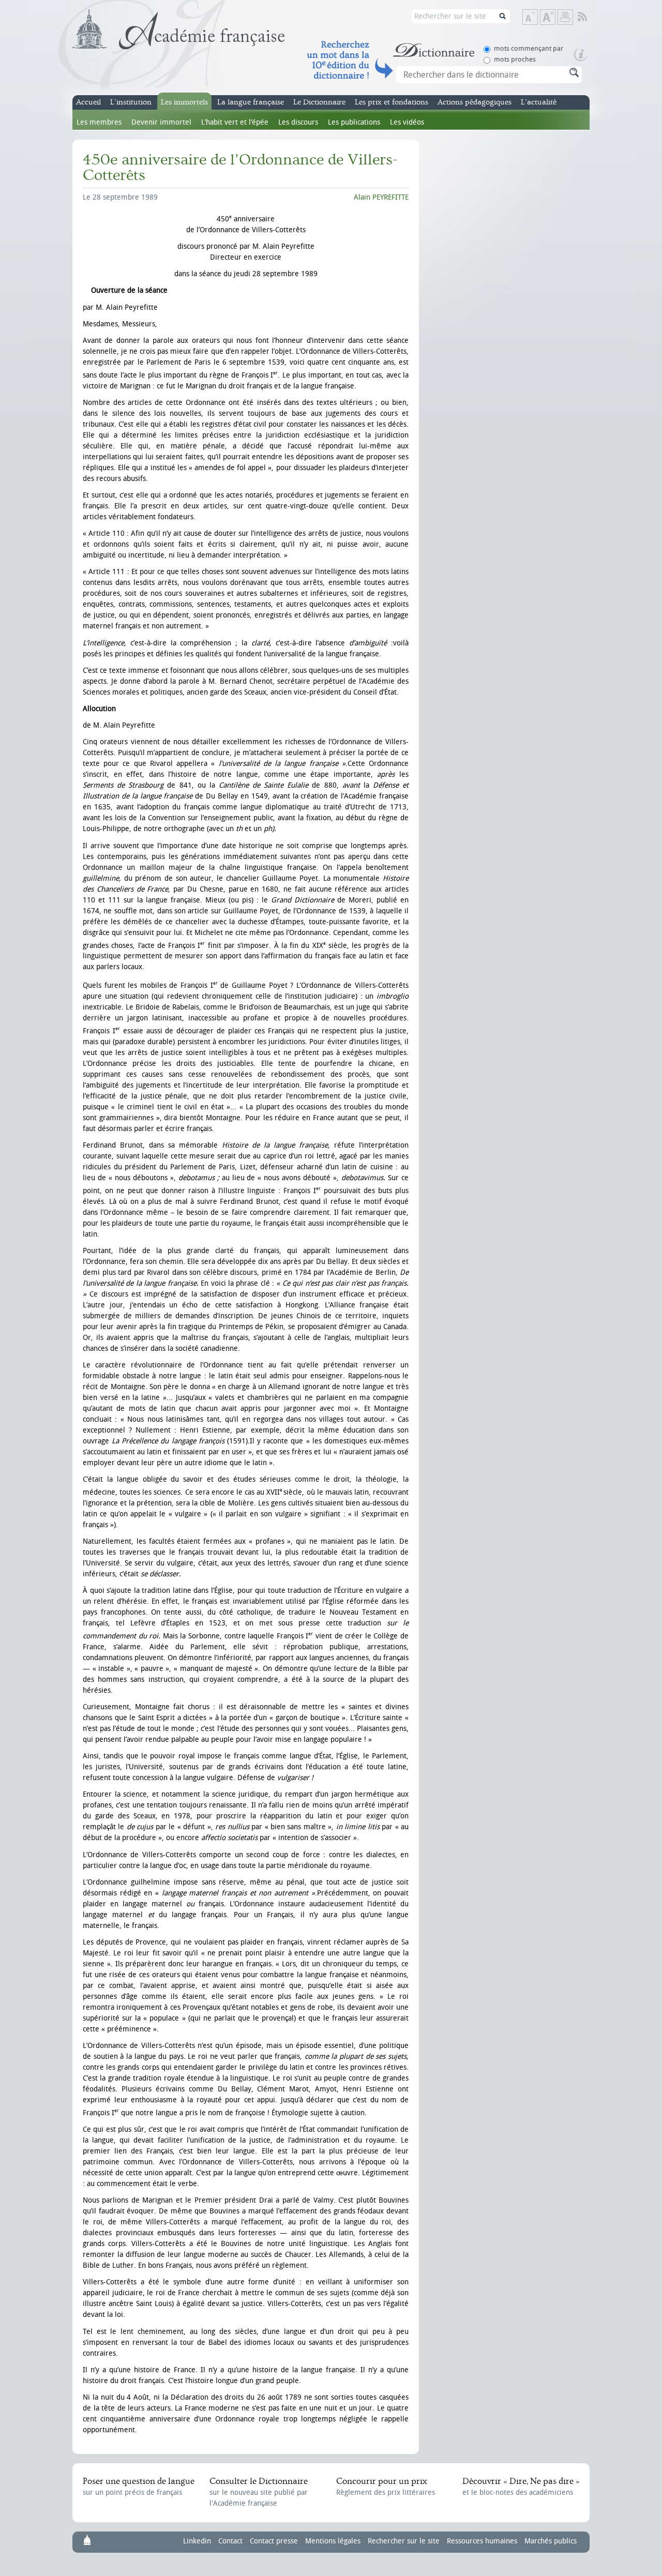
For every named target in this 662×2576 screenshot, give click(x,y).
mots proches (515, 59)
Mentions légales (333, 2541)
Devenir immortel (161, 122)
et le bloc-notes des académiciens (521, 2487)
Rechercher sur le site (404, 2541)
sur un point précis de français (139, 2487)
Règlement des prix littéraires (386, 2487)
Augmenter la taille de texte (555, 18)
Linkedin (197, 2541)
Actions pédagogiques (475, 102)
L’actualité (539, 102)
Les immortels (184, 102)
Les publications (354, 122)
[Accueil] (179, 29)
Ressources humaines (482, 2541)
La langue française (251, 102)
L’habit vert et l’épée (235, 122)
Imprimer (565, 17)
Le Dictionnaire (319, 102)
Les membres (99, 122)
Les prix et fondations (392, 102)
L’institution (131, 102)
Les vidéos (407, 122)
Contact (230, 2541)
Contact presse (274, 2541)
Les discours (298, 122)
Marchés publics (551, 2541)
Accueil (88, 102)
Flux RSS (589, 17)
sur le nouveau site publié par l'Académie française (259, 2492)
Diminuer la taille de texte (537, 18)
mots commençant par (529, 48)
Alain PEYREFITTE (381, 197)
